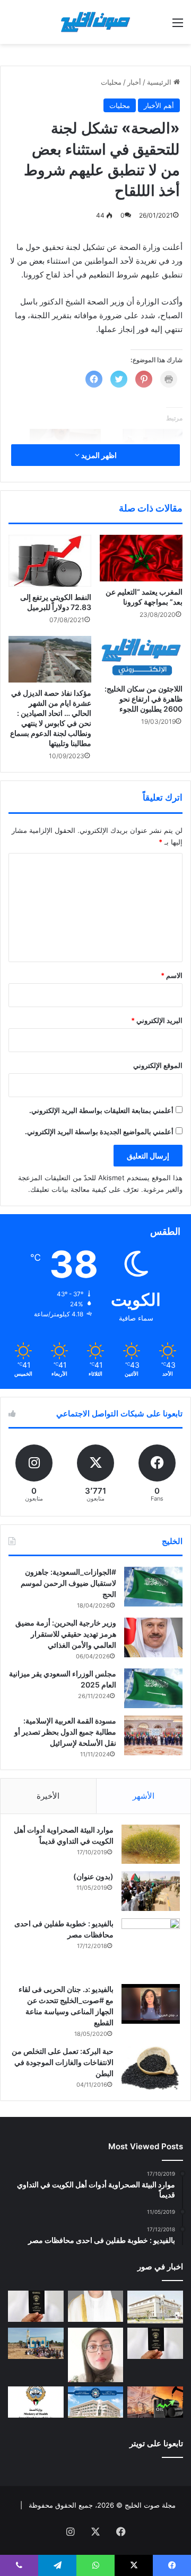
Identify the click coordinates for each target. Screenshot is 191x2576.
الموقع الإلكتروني (158, 1065)
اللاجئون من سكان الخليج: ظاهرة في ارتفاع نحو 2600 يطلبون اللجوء (144, 699)
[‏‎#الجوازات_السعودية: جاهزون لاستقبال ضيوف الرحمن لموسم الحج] (153, 1587)
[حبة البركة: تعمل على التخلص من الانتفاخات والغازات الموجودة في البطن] (151, 2068)
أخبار (134, 82)
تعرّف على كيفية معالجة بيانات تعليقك (85, 1189)
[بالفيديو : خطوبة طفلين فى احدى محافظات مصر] (151, 1947)
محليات (111, 82)
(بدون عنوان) (93, 1876)
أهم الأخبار (159, 105)
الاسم (172, 975)
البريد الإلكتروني (157, 1020)
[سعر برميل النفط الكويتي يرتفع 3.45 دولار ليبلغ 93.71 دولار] (155, 2402)
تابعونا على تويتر (156, 2443)
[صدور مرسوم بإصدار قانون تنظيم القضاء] (155, 2307)
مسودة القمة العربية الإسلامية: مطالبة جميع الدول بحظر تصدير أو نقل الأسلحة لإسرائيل (65, 1732)
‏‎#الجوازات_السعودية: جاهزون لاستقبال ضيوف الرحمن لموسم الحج (68, 1583)
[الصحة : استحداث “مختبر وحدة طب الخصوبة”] (96, 2306)
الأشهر (144, 1796)
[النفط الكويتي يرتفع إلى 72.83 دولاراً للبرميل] (50, 561)
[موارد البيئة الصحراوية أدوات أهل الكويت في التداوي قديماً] (151, 1844)
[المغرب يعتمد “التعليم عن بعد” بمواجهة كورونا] (141, 558)
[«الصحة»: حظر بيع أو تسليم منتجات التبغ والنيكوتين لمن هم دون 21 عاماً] (36, 2402)
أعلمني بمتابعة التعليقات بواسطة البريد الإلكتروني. (101, 1110)
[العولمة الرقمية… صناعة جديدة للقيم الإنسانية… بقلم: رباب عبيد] (96, 2355)
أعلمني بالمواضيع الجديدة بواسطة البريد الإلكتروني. (99, 1132)
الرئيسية (160, 82)
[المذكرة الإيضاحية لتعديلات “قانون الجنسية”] (36, 2306)
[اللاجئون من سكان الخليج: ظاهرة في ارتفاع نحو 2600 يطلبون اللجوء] (141, 657)
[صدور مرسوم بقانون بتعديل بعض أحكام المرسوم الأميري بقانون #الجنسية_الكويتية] (155, 2343)
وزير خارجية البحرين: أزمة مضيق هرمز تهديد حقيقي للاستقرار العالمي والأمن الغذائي (66, 1634)
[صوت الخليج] (95, 22)
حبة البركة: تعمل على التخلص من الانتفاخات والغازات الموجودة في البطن (63, 2062)
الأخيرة (48, 1796)
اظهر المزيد (98, 455)
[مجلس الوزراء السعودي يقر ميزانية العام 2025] (153, 1688)
